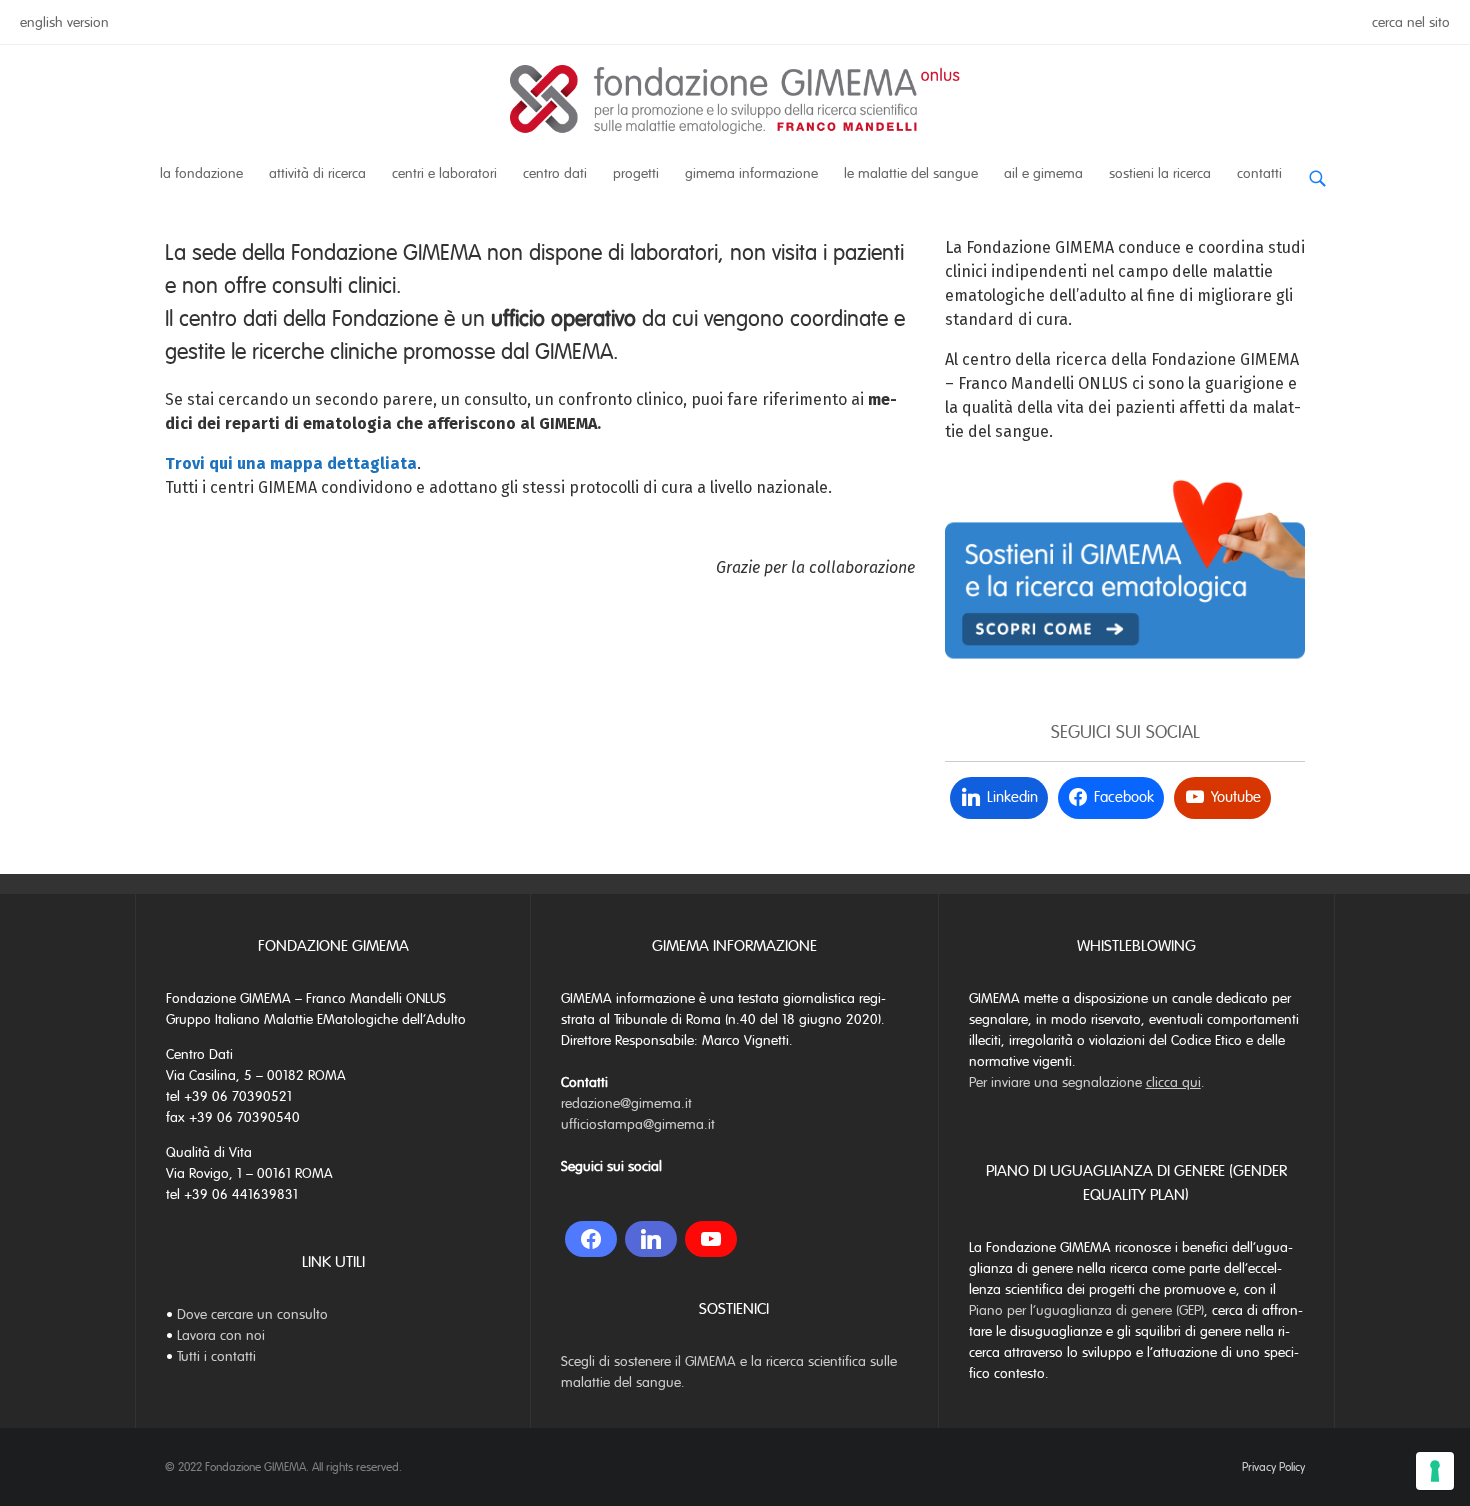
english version (64, 22)
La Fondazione (201, 173)
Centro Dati (555, 173)
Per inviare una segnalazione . (1087, 1082)
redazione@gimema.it (626, 1103)
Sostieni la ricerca (1160, 173)
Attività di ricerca (317, 173)
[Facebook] (591, 1239)
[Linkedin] (651, 1239)
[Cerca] (1317, 170)
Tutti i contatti (216, 1356)
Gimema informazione (751, 173)
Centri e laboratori (444, 173)
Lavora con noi (221, 1335)
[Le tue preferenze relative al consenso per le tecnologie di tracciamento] (1435, 1471)
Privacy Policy (1273, 1467)
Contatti (1259, 173)
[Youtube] (711, 1239)
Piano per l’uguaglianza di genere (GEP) (1086, 1310)
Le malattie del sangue (911, 173)
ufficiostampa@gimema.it (638, 1124)
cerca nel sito (1411, 22)
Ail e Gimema (1043, 173)
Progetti (636, 173)
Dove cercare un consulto (252, 1314)
